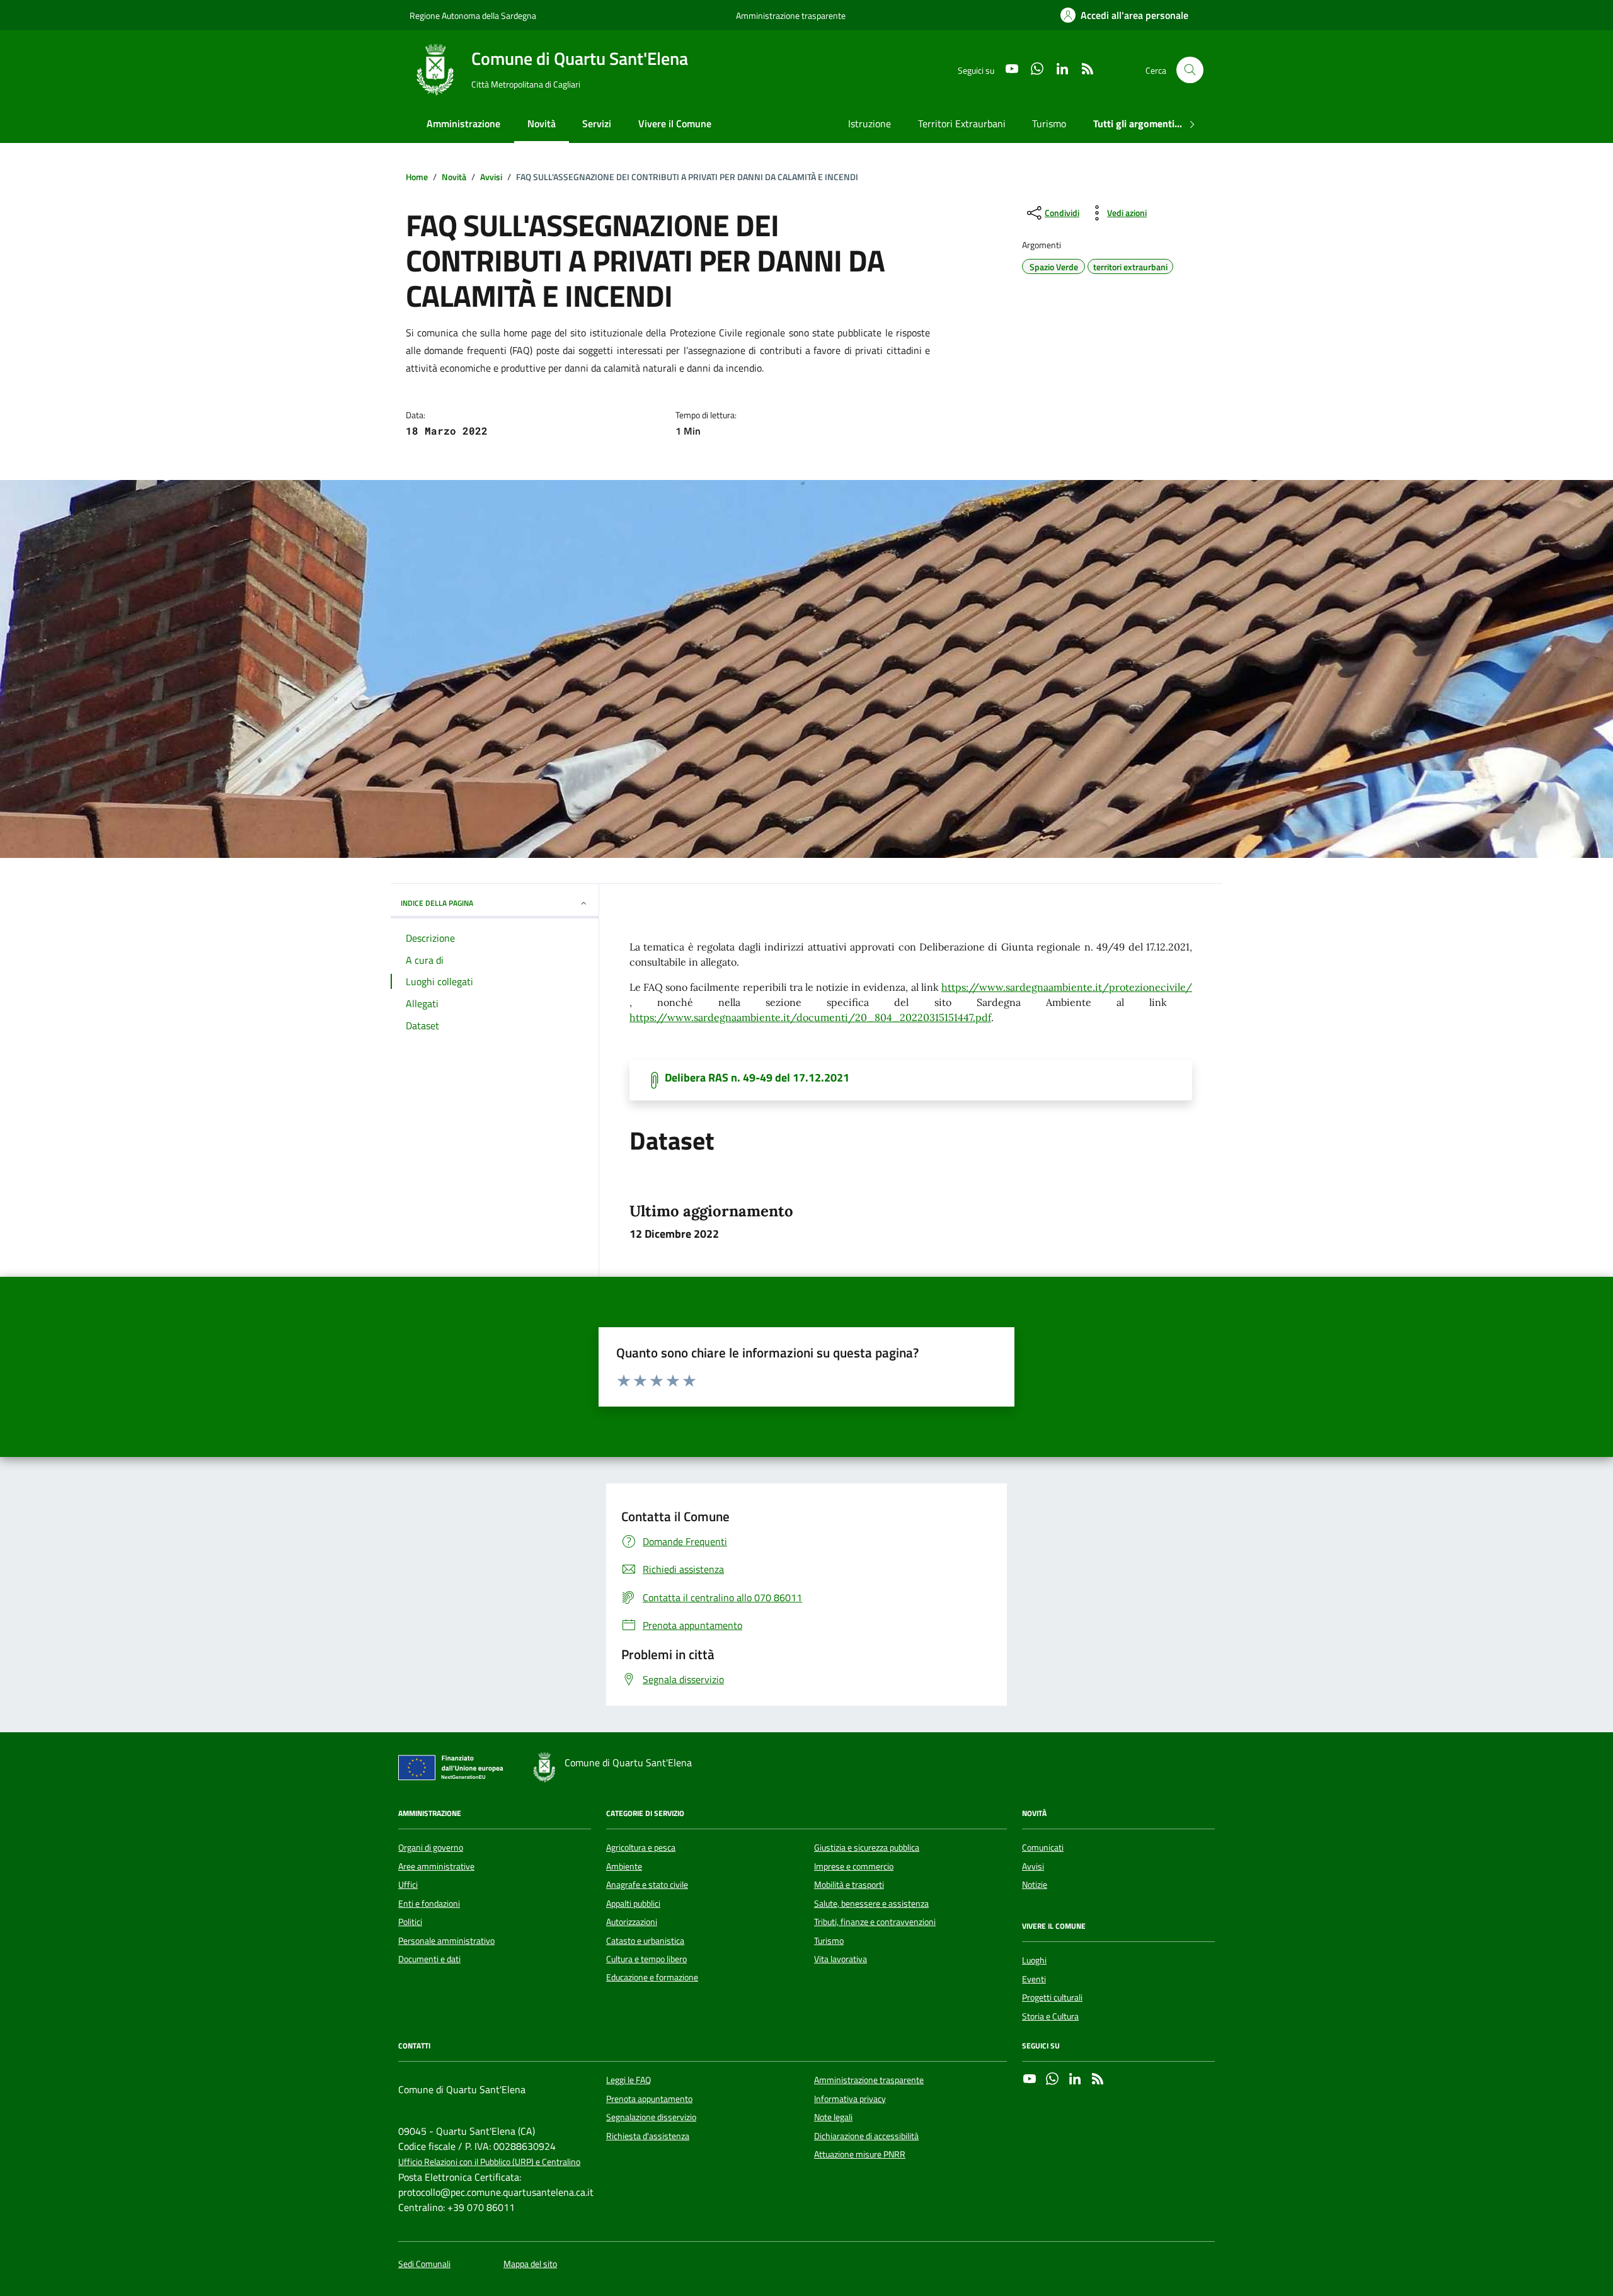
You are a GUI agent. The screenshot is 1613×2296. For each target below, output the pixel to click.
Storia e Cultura (1050, 2016)
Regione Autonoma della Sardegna (473, 15)
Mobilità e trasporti (849, 1885)
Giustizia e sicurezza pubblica (867, 1848)
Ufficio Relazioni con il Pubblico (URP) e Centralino (489, 2162)
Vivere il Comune (675, 123)
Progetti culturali (1052, 1997)
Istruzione (870, 123)
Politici (410, 1922)
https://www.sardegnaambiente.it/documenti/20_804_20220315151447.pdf (810, 1017)
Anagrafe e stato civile (647, 1885)
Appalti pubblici (633, 1904)
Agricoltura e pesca (641, 1848)
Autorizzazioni (632, 1922)
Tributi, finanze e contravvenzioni (875, 1922)
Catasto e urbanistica (645, 1941)
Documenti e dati (429, 1959)
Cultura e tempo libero (646, 1959)
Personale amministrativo (446, 1941)
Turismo (1049, 123)
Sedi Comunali (424, 2264)
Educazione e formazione (652, 1977)
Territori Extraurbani (962, 123)
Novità (542, 123)
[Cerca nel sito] (1190, 70)
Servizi (597, 123)
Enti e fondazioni (429, 1904)
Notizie (1035, 1885)
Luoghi (1034, 1960)
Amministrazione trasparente (791, 15)
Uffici (408, 1885)
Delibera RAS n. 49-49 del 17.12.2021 (757, 1078)
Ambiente (624, 1866)
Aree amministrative (436, 1866)
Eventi (1034, 1979)
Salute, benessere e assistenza (871, 1904)
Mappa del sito (530, 2264)
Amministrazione (463, 123)
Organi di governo (431, 1848)
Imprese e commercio (854, 1866)
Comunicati (1043, 1848)
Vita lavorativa (841, 1959)
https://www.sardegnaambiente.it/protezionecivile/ (1067, 987)
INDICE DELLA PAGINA (437, 903)
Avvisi (1033, 1866)
